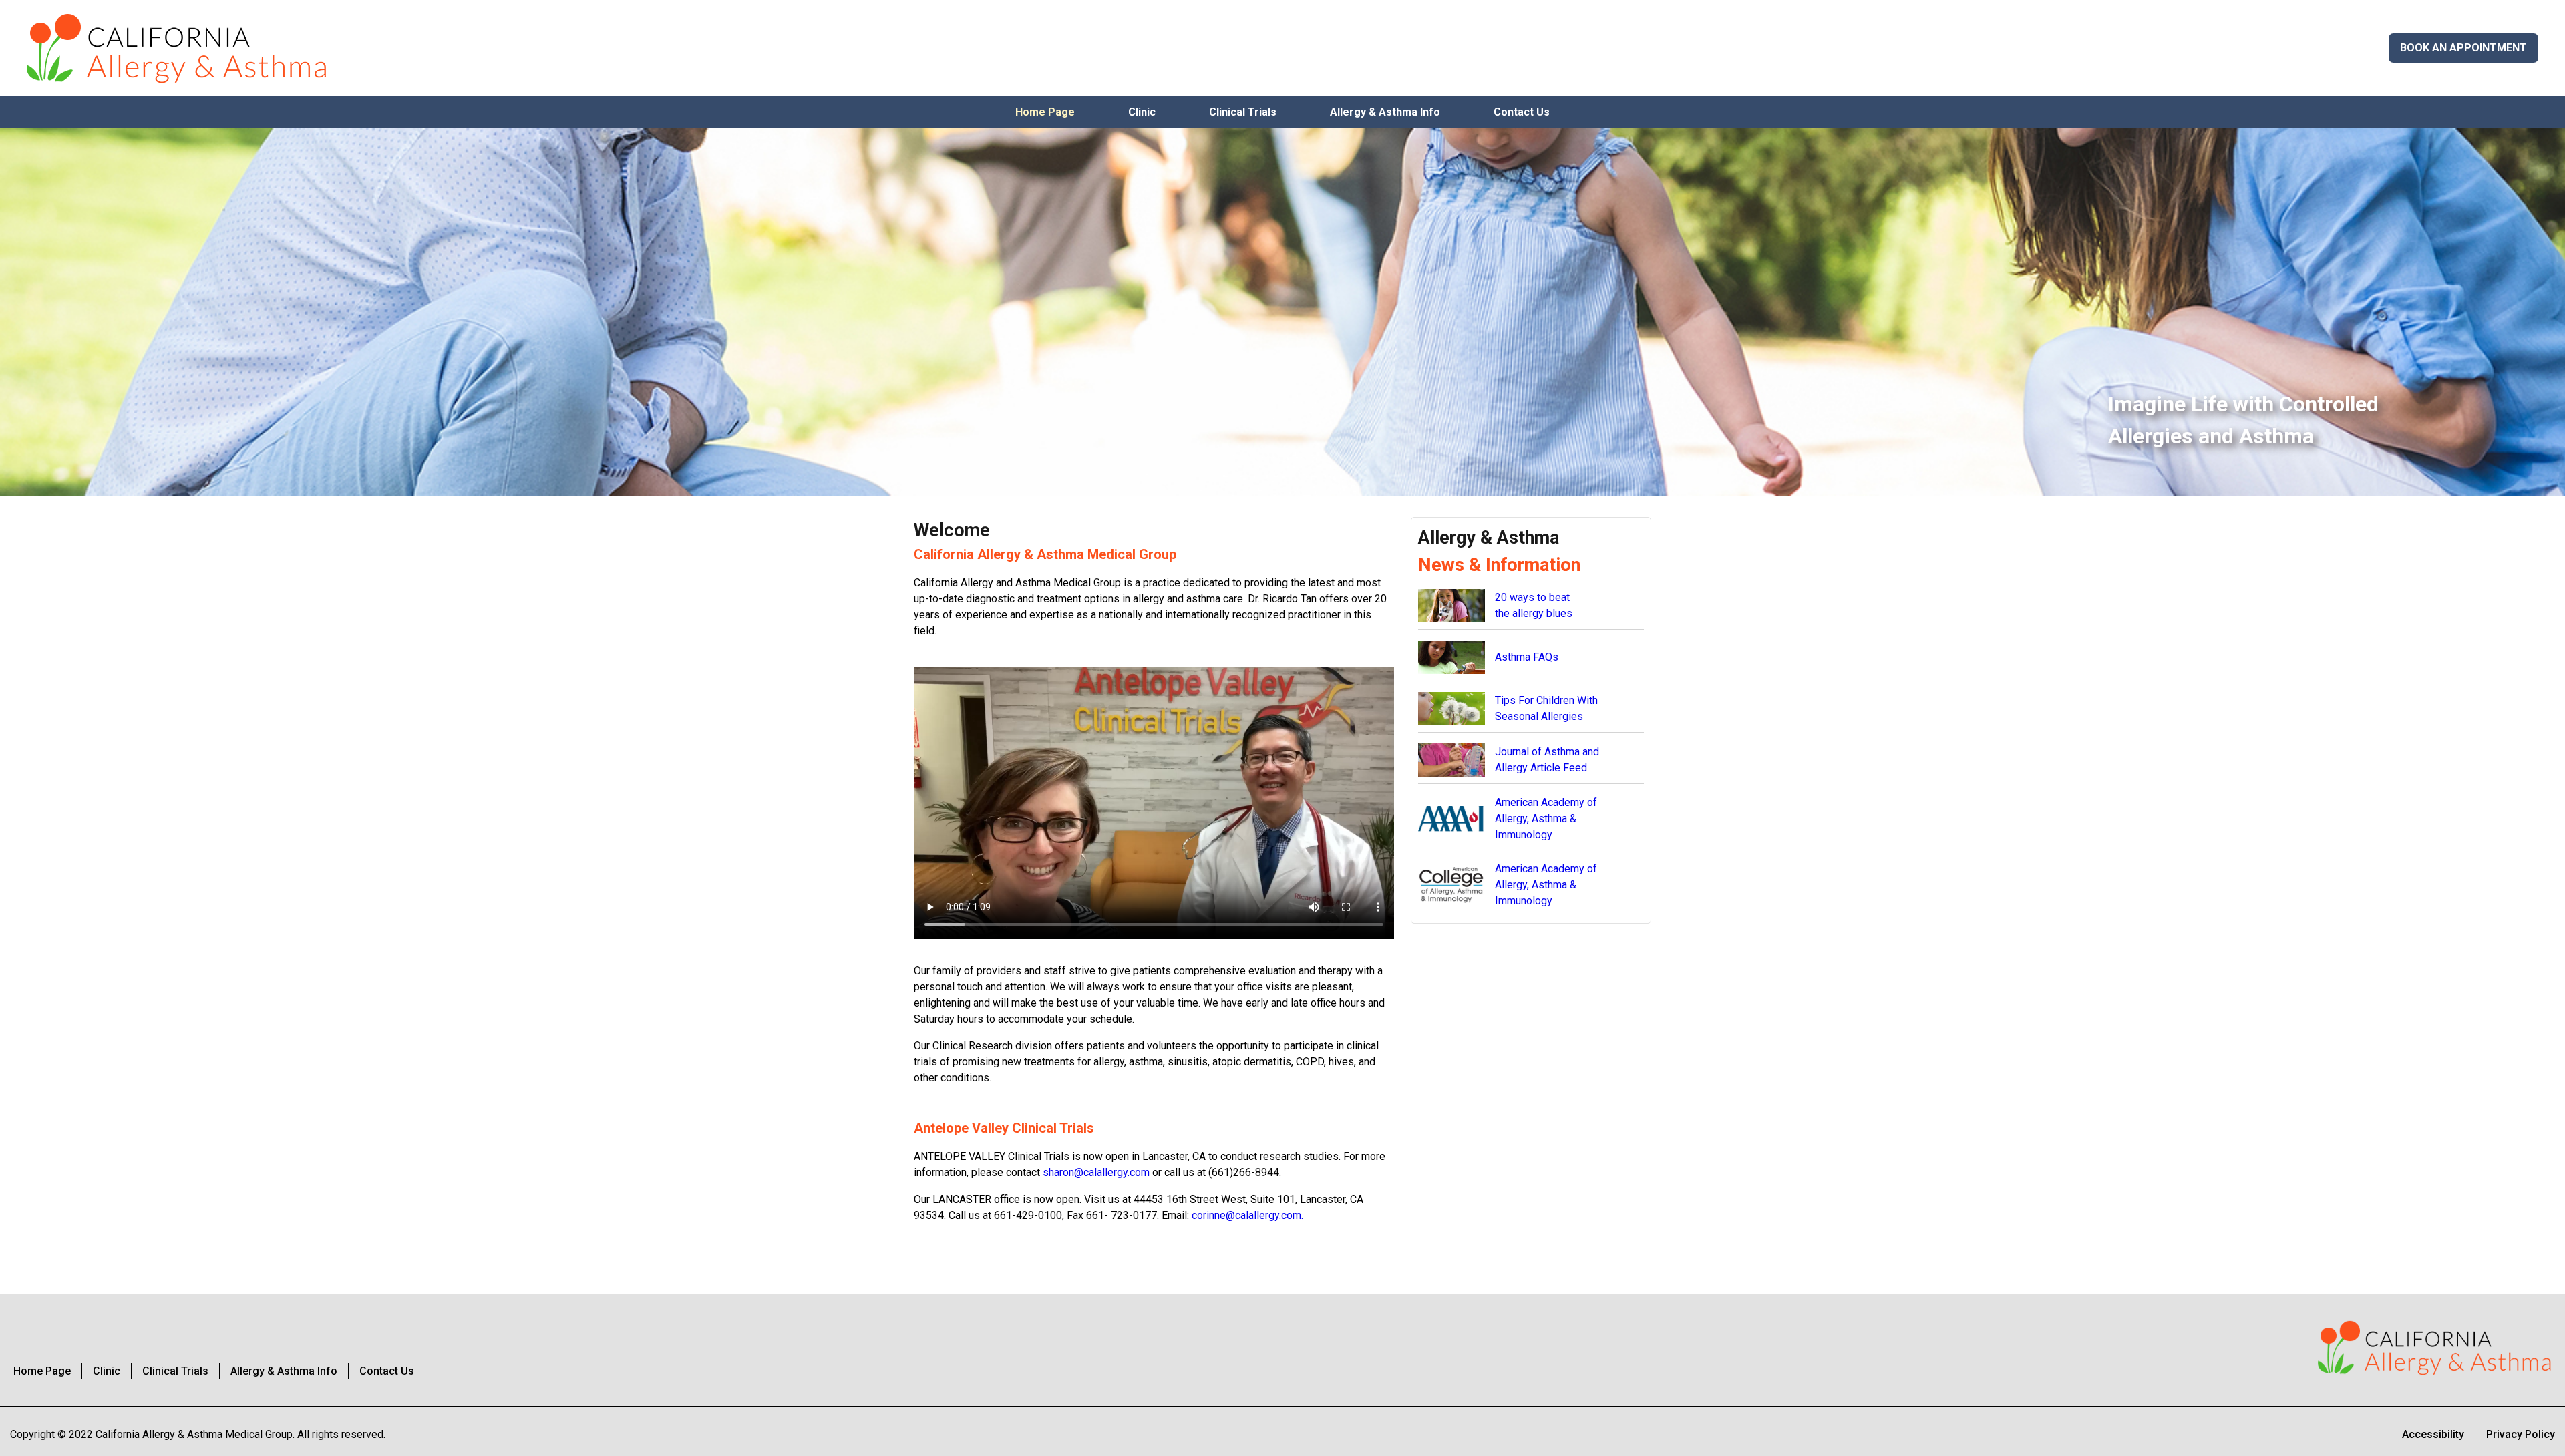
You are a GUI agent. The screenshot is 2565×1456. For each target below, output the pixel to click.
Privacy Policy (2521, 1434)
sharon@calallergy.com (1096, 1172)
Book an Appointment (2463, 48)
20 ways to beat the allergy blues (1534, 605)
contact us (1522, 112)
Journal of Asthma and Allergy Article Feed (1547, 760)
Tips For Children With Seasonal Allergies (1546, 708)
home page (1045, 112)
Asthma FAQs (1527, 657)
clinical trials (1243, 112)
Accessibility (2433, 1434)
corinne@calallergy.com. (1247, 1215)
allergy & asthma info (1385, 112)
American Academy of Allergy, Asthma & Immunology (1546, 818)
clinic (1142, 112)
